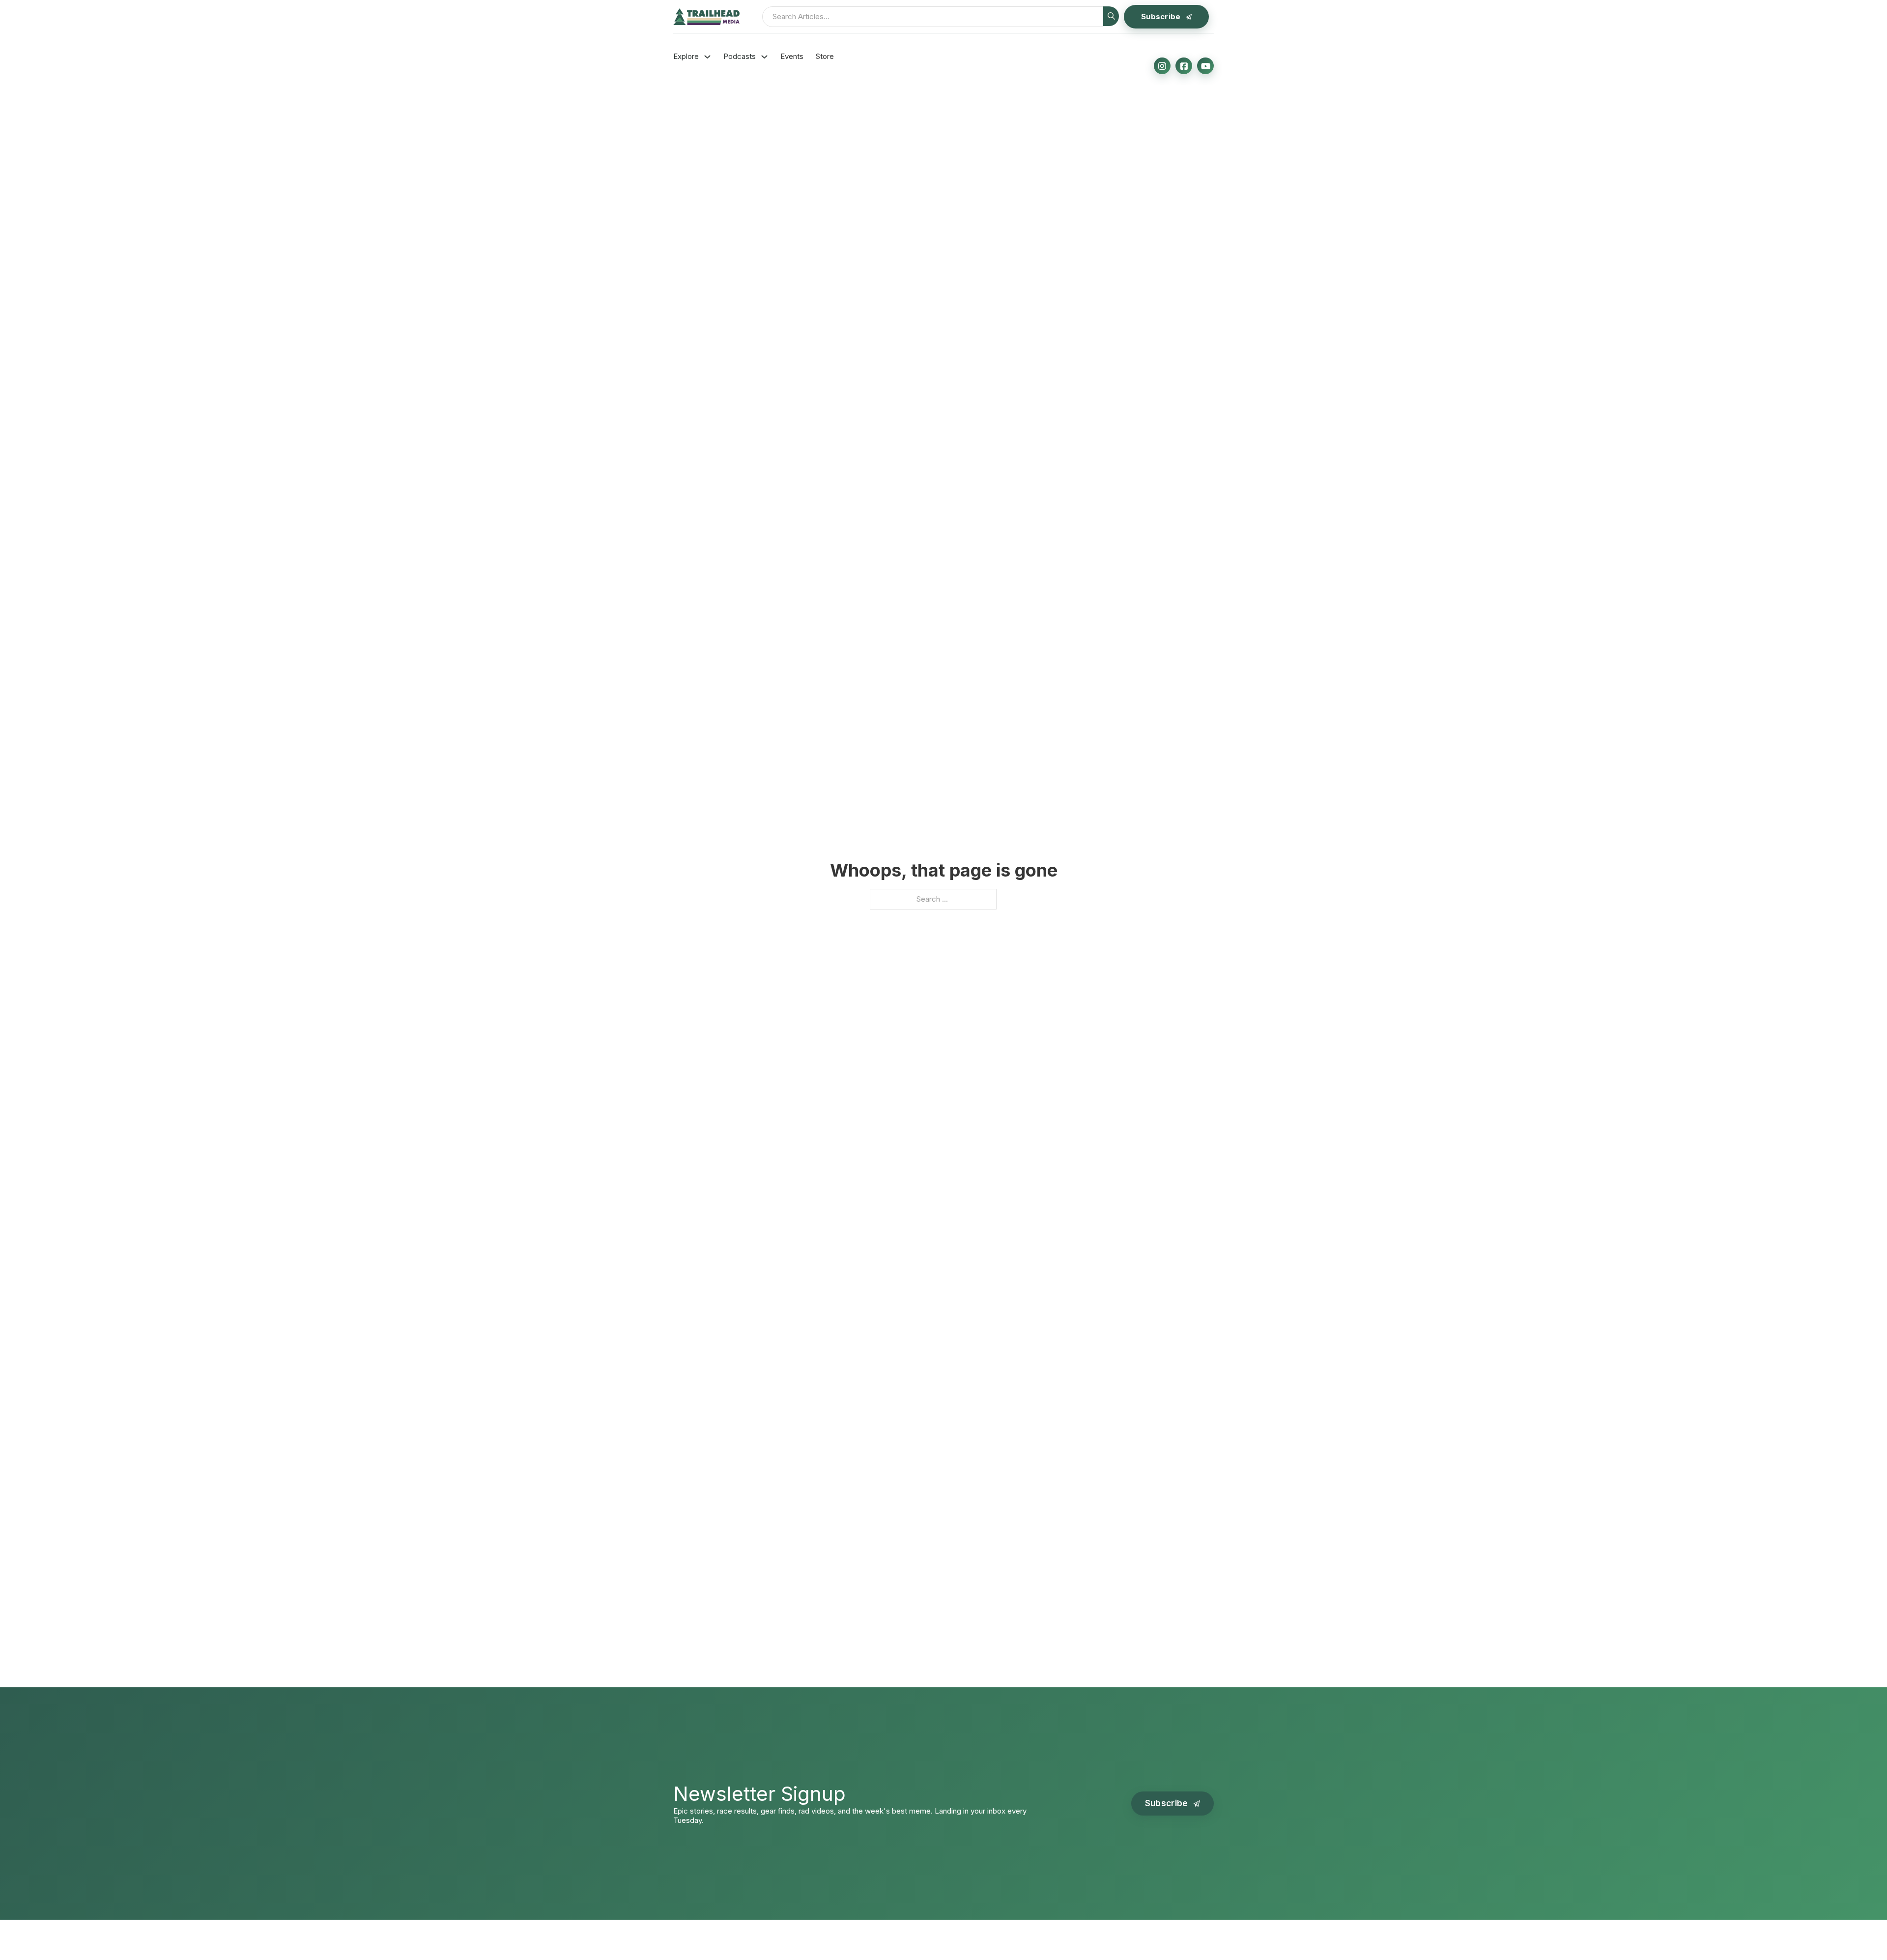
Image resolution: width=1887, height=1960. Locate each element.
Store (825, 57)
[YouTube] (1205, 66)
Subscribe (1161, 16)
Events (792, 57)
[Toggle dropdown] (707, 57)
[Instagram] (1162, 66)
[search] (1111, 16)
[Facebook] (1184, 66)
